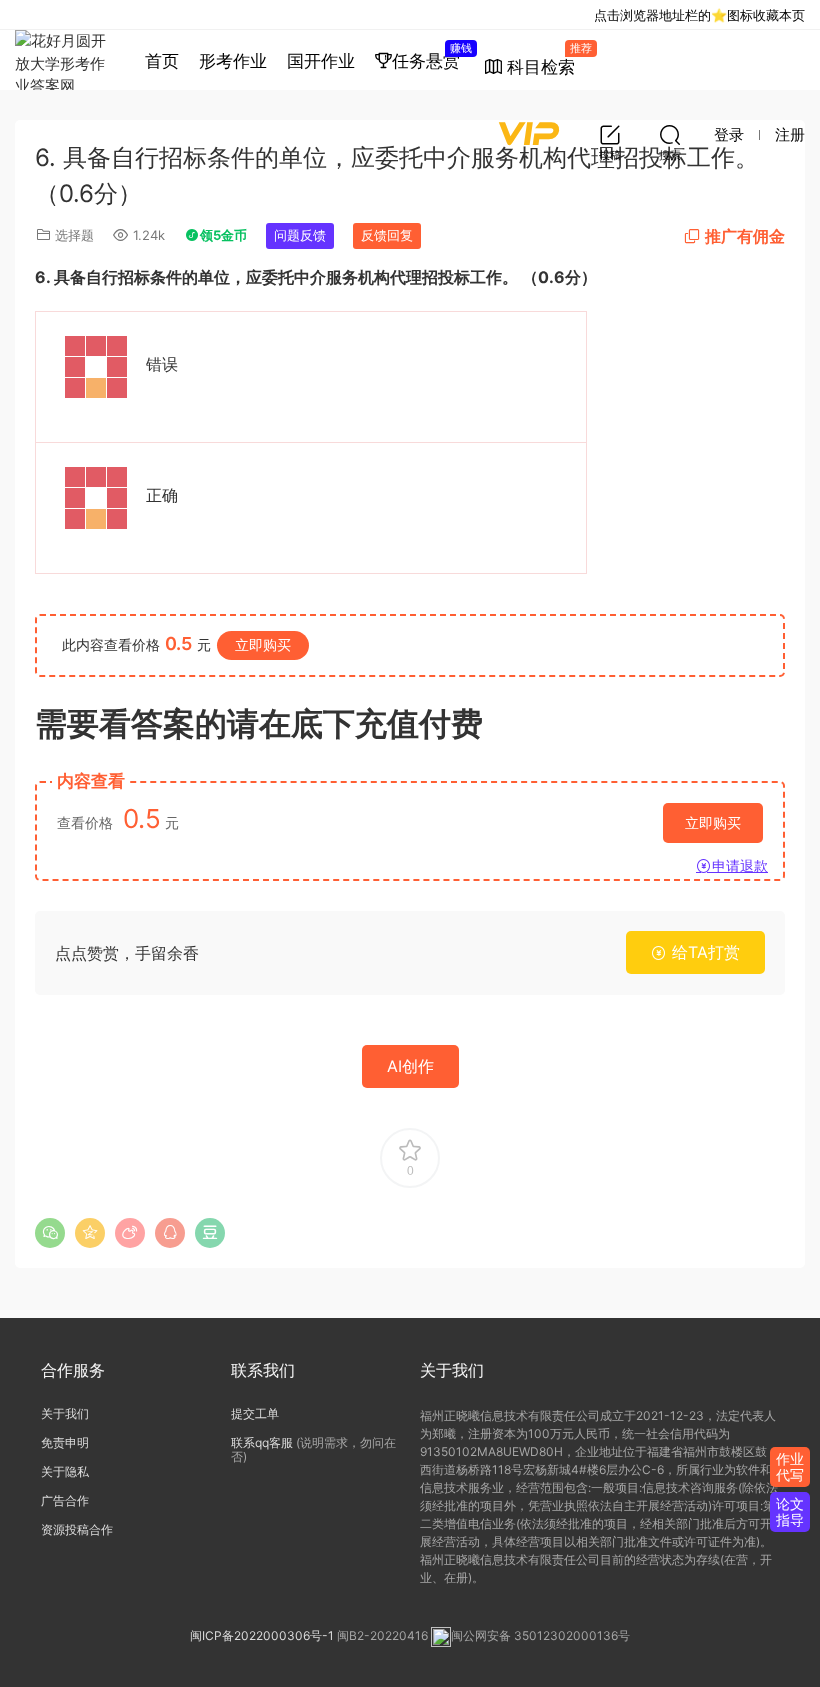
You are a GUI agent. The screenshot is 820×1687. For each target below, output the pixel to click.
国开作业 (321, 61)
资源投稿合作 (77, 1529)
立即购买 (263, 644)
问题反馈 (300, 235)
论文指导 (790, 1511)
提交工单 (255, 1413)
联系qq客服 (262, 1442)
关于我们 (65, 1413)
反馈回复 (387, 235)
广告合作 (65, 1500)
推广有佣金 (745, 236)
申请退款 (740, 865)
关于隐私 (65, 1471)
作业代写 (790, 1466)
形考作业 (233, 61)
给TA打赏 (703, 952)
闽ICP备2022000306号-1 (262, 1636)
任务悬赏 (431, 56)
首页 (162, 61)
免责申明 (65, 1442)
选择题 (74, 235)
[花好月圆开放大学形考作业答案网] (65, 60)
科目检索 (546, 59)
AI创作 (410, 1066)
